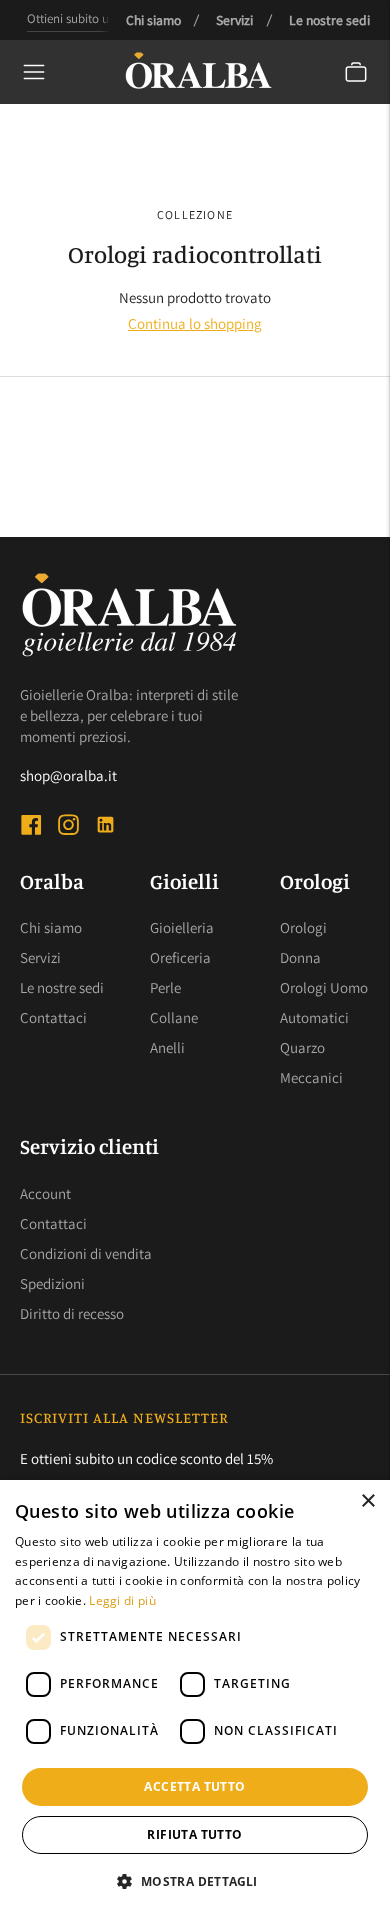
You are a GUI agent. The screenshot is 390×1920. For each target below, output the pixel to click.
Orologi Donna (303, 942)
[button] (194, 1882)
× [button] (367, 1501)
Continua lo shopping (195, 323)
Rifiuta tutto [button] (194, 1834)
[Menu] (34, 72)
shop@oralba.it (68, 775)
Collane (174, 1017)
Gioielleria (182, 927)
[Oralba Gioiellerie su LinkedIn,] (105, 827)
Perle (165, 987)
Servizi (234, 20)
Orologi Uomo (324, 987)
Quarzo (302, 1047)
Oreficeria (180, 957)
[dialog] (195, 1700)
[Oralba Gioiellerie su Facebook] (31, 827)
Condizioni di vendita (86, 1253)
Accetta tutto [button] (194, 1786)
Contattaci (53, 1017)
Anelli (167, 1047)
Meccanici (311, 1077)
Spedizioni (52, 1283)
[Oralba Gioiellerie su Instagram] (68, 827)
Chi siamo (153, 20)
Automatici (314, 1017)
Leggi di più (122, 1600)
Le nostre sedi (329, 20)
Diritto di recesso (72, 1313)
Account (45, 1193)
